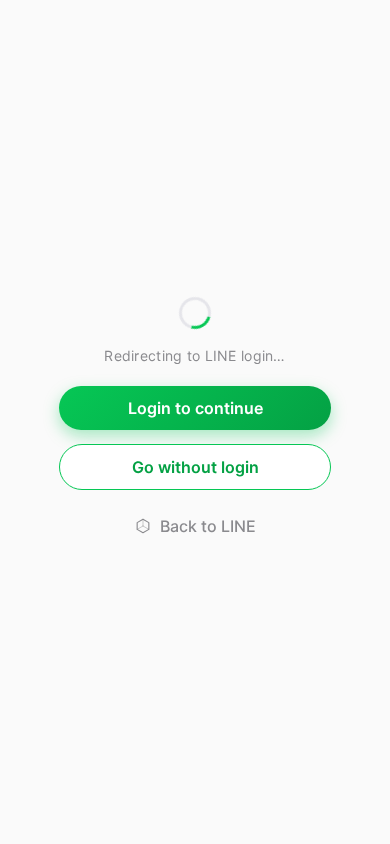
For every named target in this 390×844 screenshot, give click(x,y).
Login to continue (195, 408)
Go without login (195, 467)
